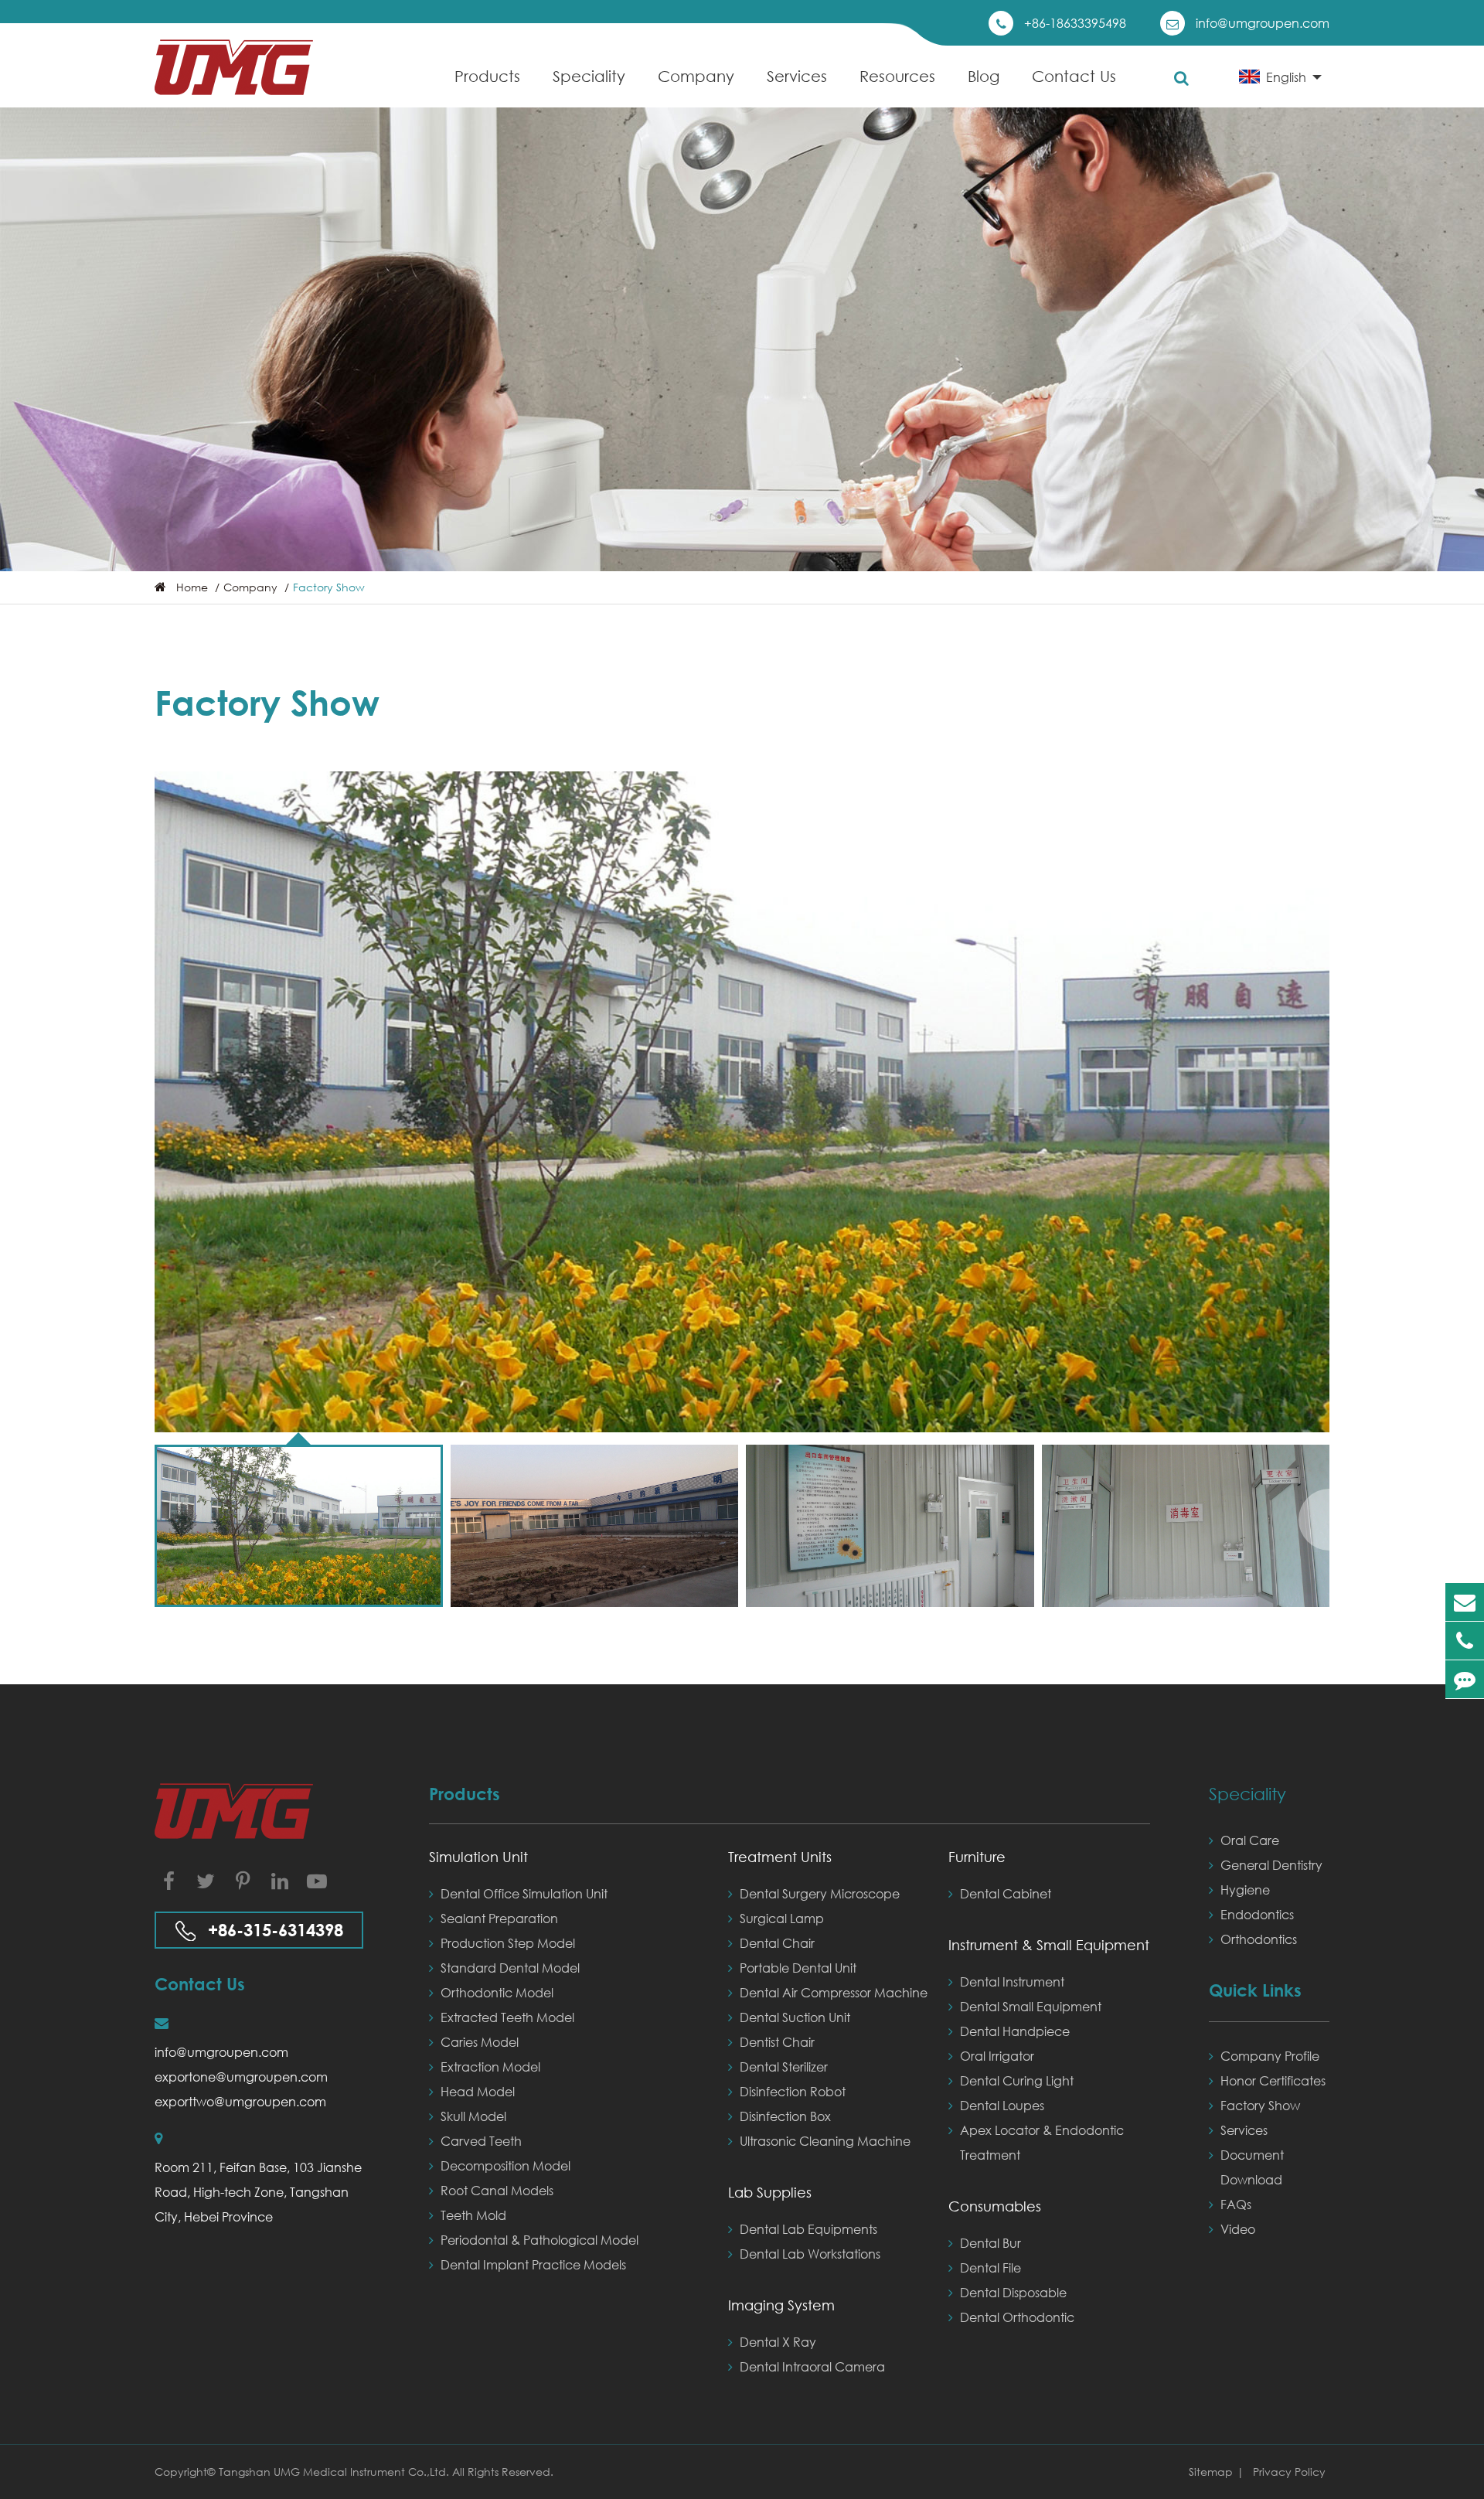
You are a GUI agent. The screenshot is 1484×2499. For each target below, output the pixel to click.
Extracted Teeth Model (507, 2017)
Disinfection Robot (793, 2091)
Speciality (589, 76)
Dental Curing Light (1017, 2080)
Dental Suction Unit (795, 2017)
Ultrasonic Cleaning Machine (825, 2141)
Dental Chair (777, 1943)
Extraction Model (490, 2067)
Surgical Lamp (782, 1918)
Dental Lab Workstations (810, 2254)
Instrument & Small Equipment (1049, 1945)
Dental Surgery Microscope (820, 1893)
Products (487, 76)
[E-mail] (1465, 1602)
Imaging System (781, 2305)
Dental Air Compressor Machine (834, 1992)
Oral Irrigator (997, 2056)
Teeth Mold (473, 2215)
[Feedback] (1465, 1679)
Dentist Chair (777, 2042)
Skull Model (473, 2116)
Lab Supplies (770, 2192)
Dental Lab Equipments (808, 2229)
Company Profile (1270, 2056)
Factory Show (329, 587)
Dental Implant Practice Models (533, 2264)
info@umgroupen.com (1263, 23)
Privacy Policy (1289, 2472)
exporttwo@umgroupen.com (240, 2101)
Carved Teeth (481, 2141)
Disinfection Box (785, 2116)
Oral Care (1250, 1840)
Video (1238, 2229)
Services (797, 76)
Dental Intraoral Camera (812, 2366)
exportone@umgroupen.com (241, 2077)
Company (696, 76)
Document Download (1252, 2167)
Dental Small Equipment (1031, 2006)
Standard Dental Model (510, 1968)
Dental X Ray (778, 2342)
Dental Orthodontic (1017, 2317)
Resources (897, 76)
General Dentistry (1271, 1865)
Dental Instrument (1012, 1981)
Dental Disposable (1013, 2292)
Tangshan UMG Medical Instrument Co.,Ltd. (335, 2472)
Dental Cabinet (1006, 1893)
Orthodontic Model (497, 1992)
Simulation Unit (478, 1857)
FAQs (1236, 2204)
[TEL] (1465, 1641)
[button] (1314, 1520)
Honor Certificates (1273, 2080)
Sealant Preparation (499, 1918)
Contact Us (1074, 76)
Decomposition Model (505, 2165)
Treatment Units (780, 1857)
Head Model (478, 2091)
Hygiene (1245, 1890)
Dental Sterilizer (784, 2067)
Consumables (995, 2206)
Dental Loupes (1002, 2105)
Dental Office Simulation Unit (524, 1893)
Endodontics (1257, 1914)
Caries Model (480, 2042)
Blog (984, 76)
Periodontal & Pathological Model (539, 2240)
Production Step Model (508, 1943)
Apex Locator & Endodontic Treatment (1042, 2142)
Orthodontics (1259, 1939)
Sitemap (1211, 2472)
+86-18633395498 (1075, 23)
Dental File (990, 2267)
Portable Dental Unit (798, 1968)
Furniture (977, 1857)
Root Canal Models (497, 2190)
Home (192, 587)
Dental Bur (990, 2243)
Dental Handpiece (1015, 2031)
